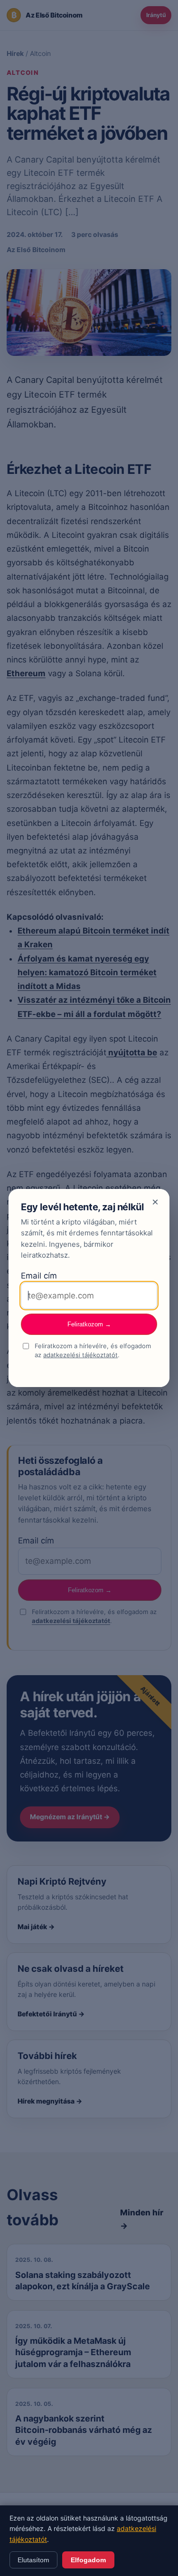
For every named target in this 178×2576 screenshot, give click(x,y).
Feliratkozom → (89, 1324)
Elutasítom (33, 2560)
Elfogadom (88, 2560)
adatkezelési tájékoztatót (80, 1355)
